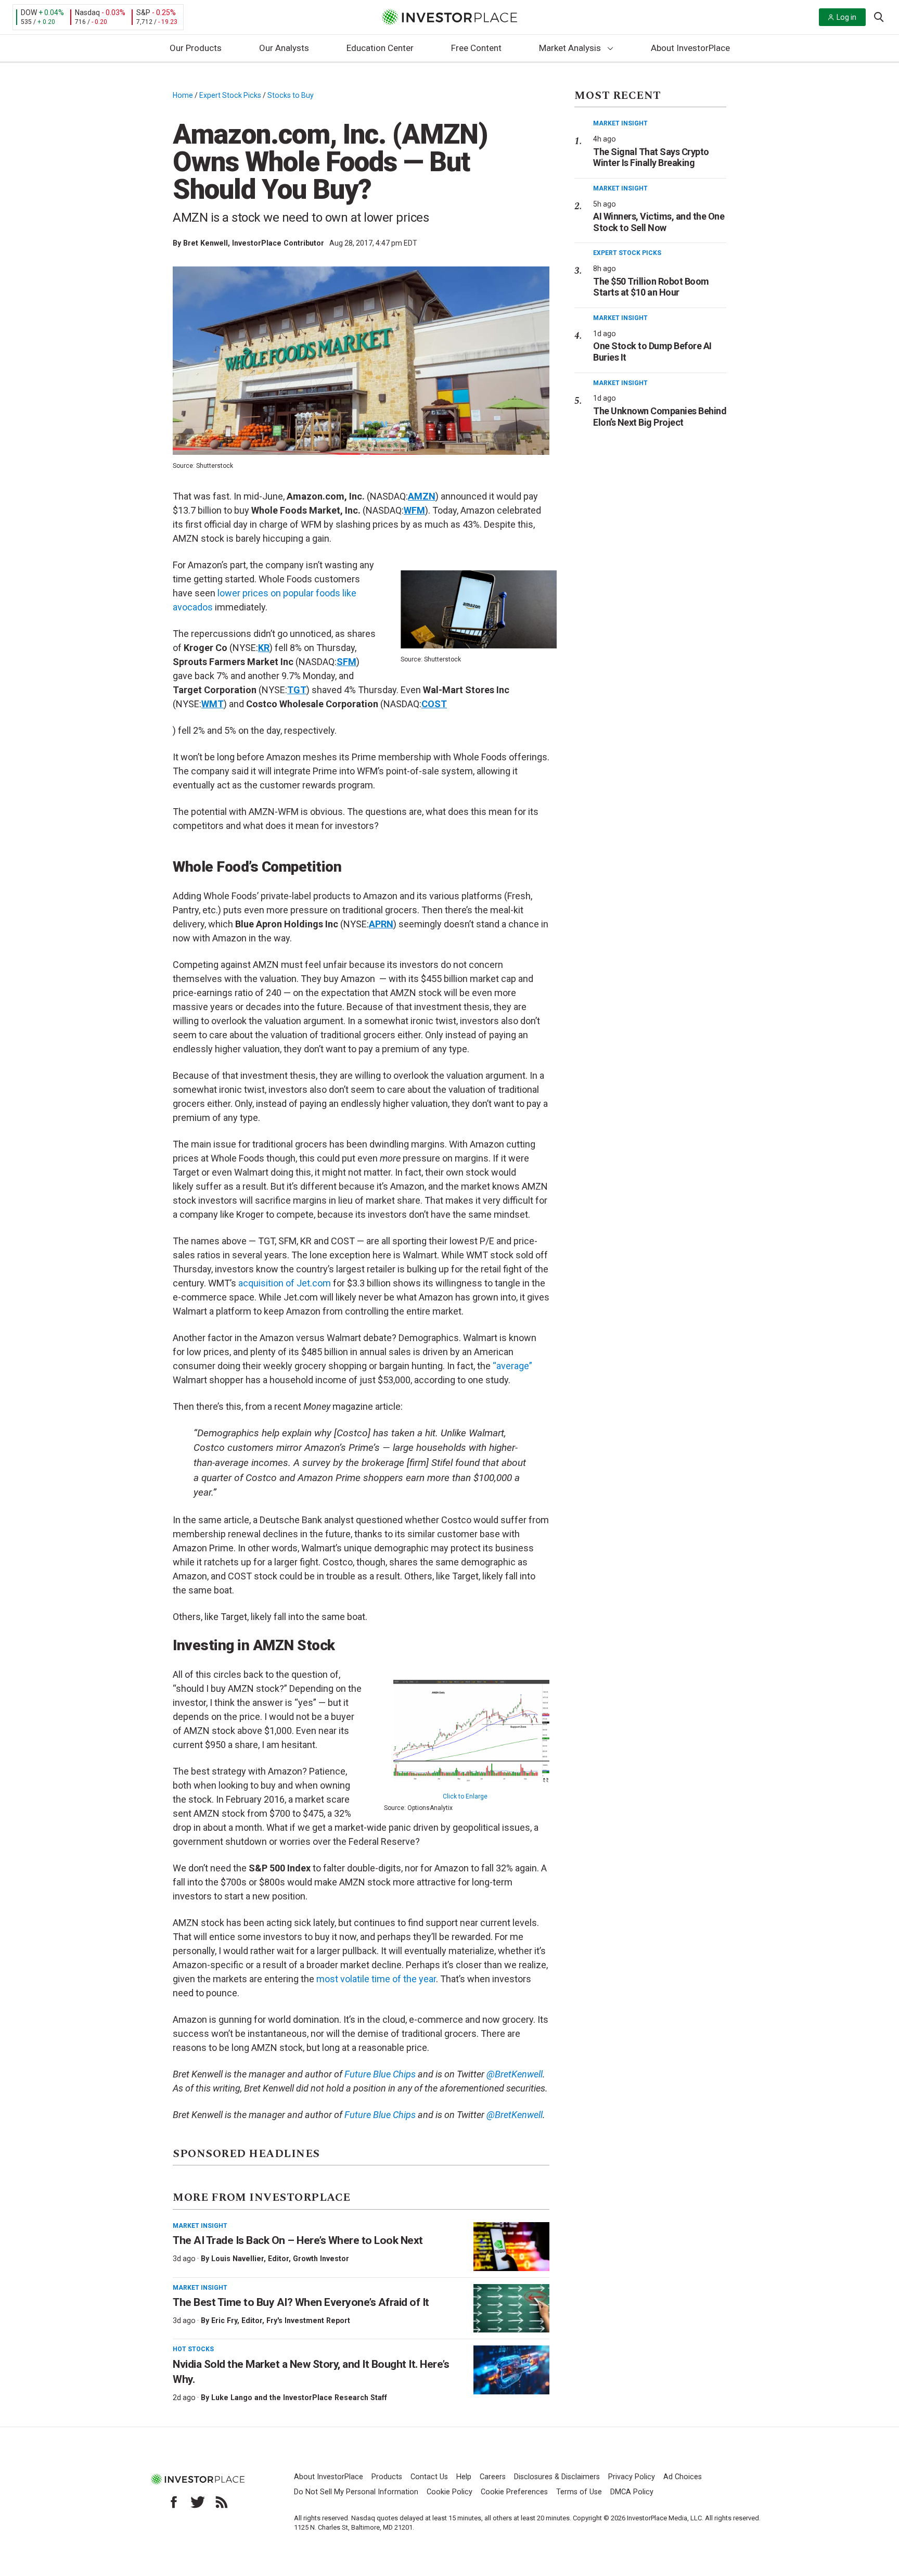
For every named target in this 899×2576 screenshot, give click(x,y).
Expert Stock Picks (230, 95)
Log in (846, 17)
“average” (512, 1366)
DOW (29, 12)
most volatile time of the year (376, 1979)
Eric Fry (224, 2320)
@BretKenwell (513, 2074)
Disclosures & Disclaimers (557, 2477)
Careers (493, 2477)
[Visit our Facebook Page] (174, 2502)
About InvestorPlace (690, 48)
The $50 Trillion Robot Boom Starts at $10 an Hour (651, 287)
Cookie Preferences (514, 2492)
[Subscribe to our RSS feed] (222, 2502)
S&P (143, 12)
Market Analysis (570, 48)
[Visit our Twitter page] (198, 2502)
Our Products (196, 48)
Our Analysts (284, 48)
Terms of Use (579, 2492)
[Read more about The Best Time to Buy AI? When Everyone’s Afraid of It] (511, 2309)
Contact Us (429, 2477)
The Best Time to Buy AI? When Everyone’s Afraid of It (301, 2302)
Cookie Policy (449, 2492)
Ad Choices (683, 2477)
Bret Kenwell (206, 243)
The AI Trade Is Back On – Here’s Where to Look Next (298, 2240)
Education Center (380, 48)
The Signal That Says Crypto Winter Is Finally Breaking (651, 157)
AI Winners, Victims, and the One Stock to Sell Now (659, 222)
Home (183, 95)
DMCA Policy (632, 2492)
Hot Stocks (193, 2349)
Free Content (476, 48)
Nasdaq (87, 12)
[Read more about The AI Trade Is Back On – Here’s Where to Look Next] (511, 2247)
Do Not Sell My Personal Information (356, 2492)
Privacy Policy (632, 2477)
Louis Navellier (237, 2259)
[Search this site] (879, 16)
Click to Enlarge (465, 1796)
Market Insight (200, 2226)
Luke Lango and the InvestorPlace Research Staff (299, 2398)
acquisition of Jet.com (285, 1283)
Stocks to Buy (291, 95)
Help (464, 2477)
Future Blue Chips (379, 2074)
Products (387, 2477)
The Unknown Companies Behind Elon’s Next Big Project (660, 417)
